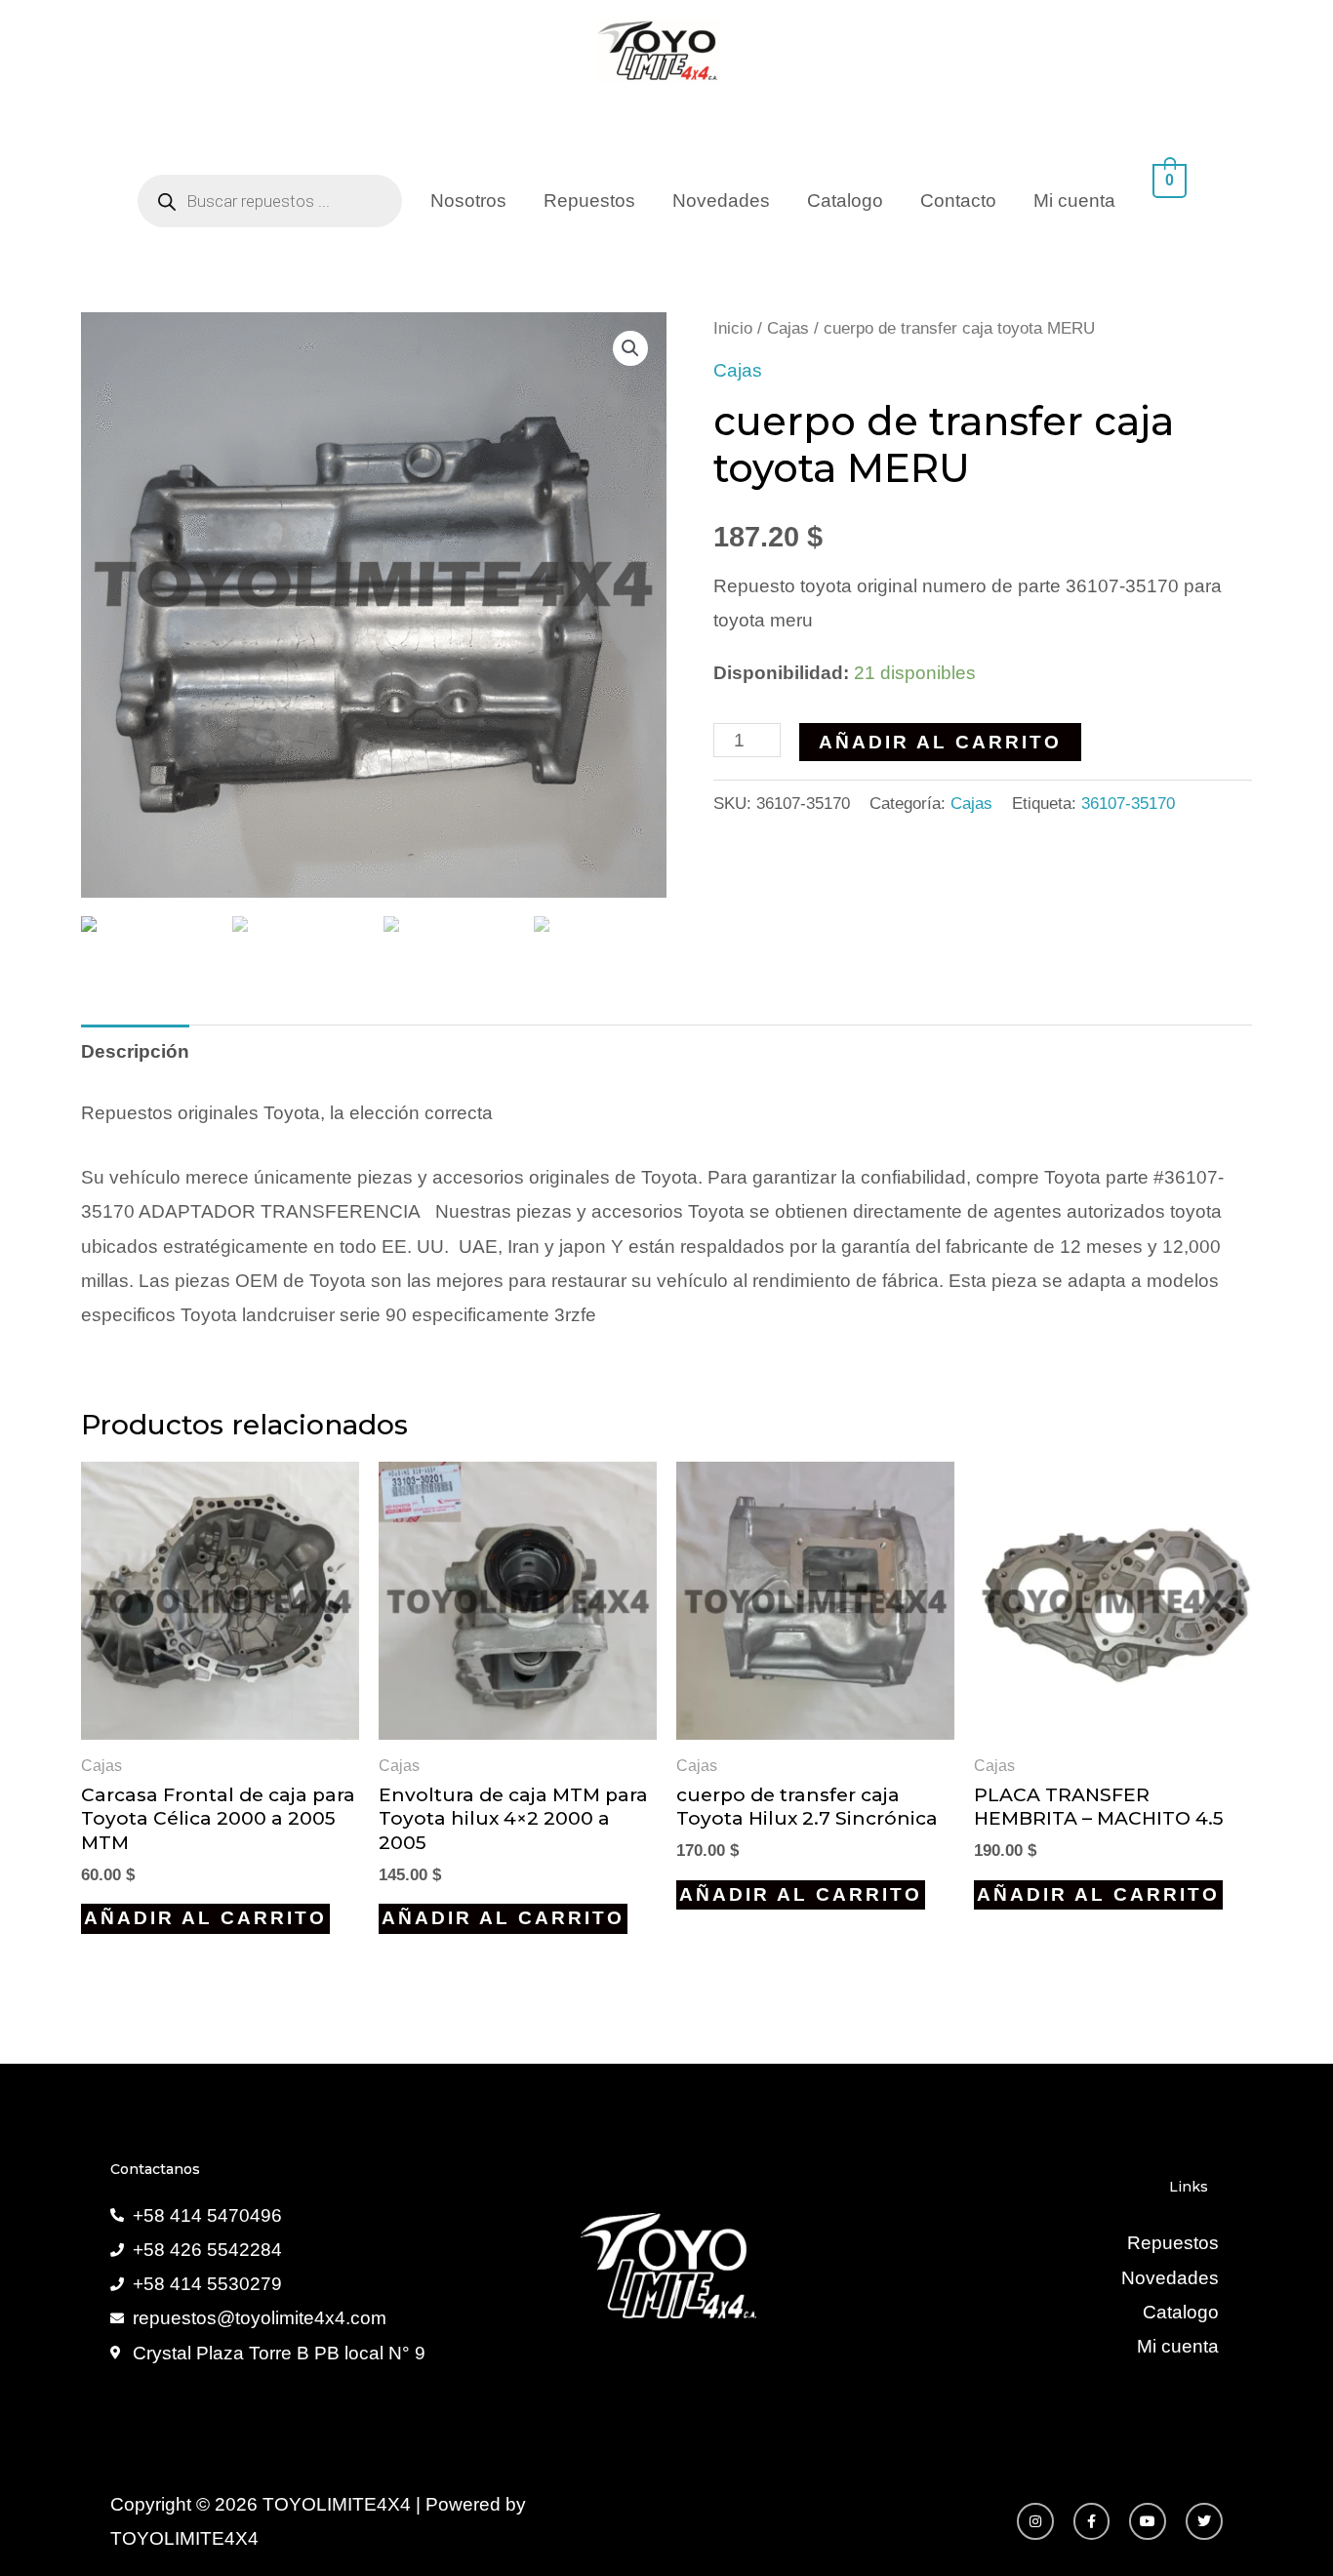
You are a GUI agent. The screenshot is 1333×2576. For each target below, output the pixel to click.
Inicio (733, 328)
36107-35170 (1128, 804)
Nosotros (468, 201)
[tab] (135, 1051)
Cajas (788, 328)
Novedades (721, 201)
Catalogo (845, 201)
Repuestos (589, 201)
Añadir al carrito (940, 742)
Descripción (135, 1051)
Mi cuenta (1074, 201)
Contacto (958, 201)
